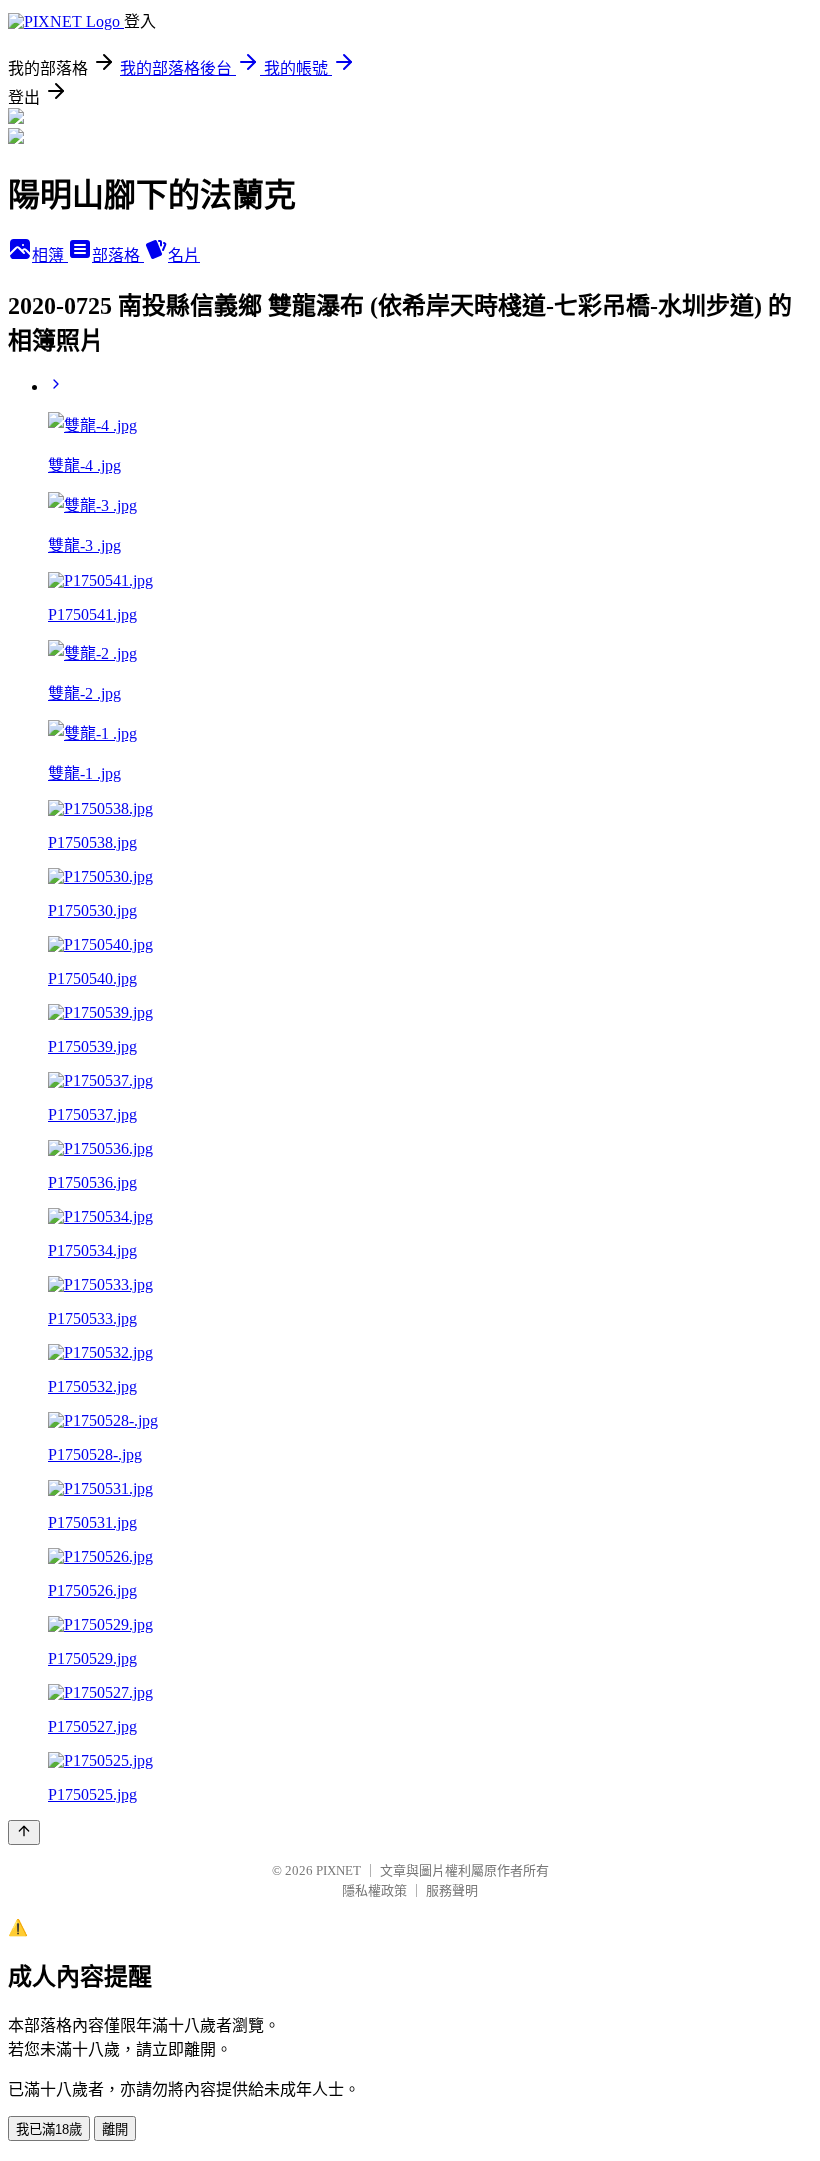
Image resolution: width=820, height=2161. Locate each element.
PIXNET (338, 1870)
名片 (184, 255)
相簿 (50, 255)
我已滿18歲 (49, 2129)
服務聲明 (452, 1890)
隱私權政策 (374, 1890)
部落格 (118, 255)
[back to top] (24, 1832)
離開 (115, 2129)
